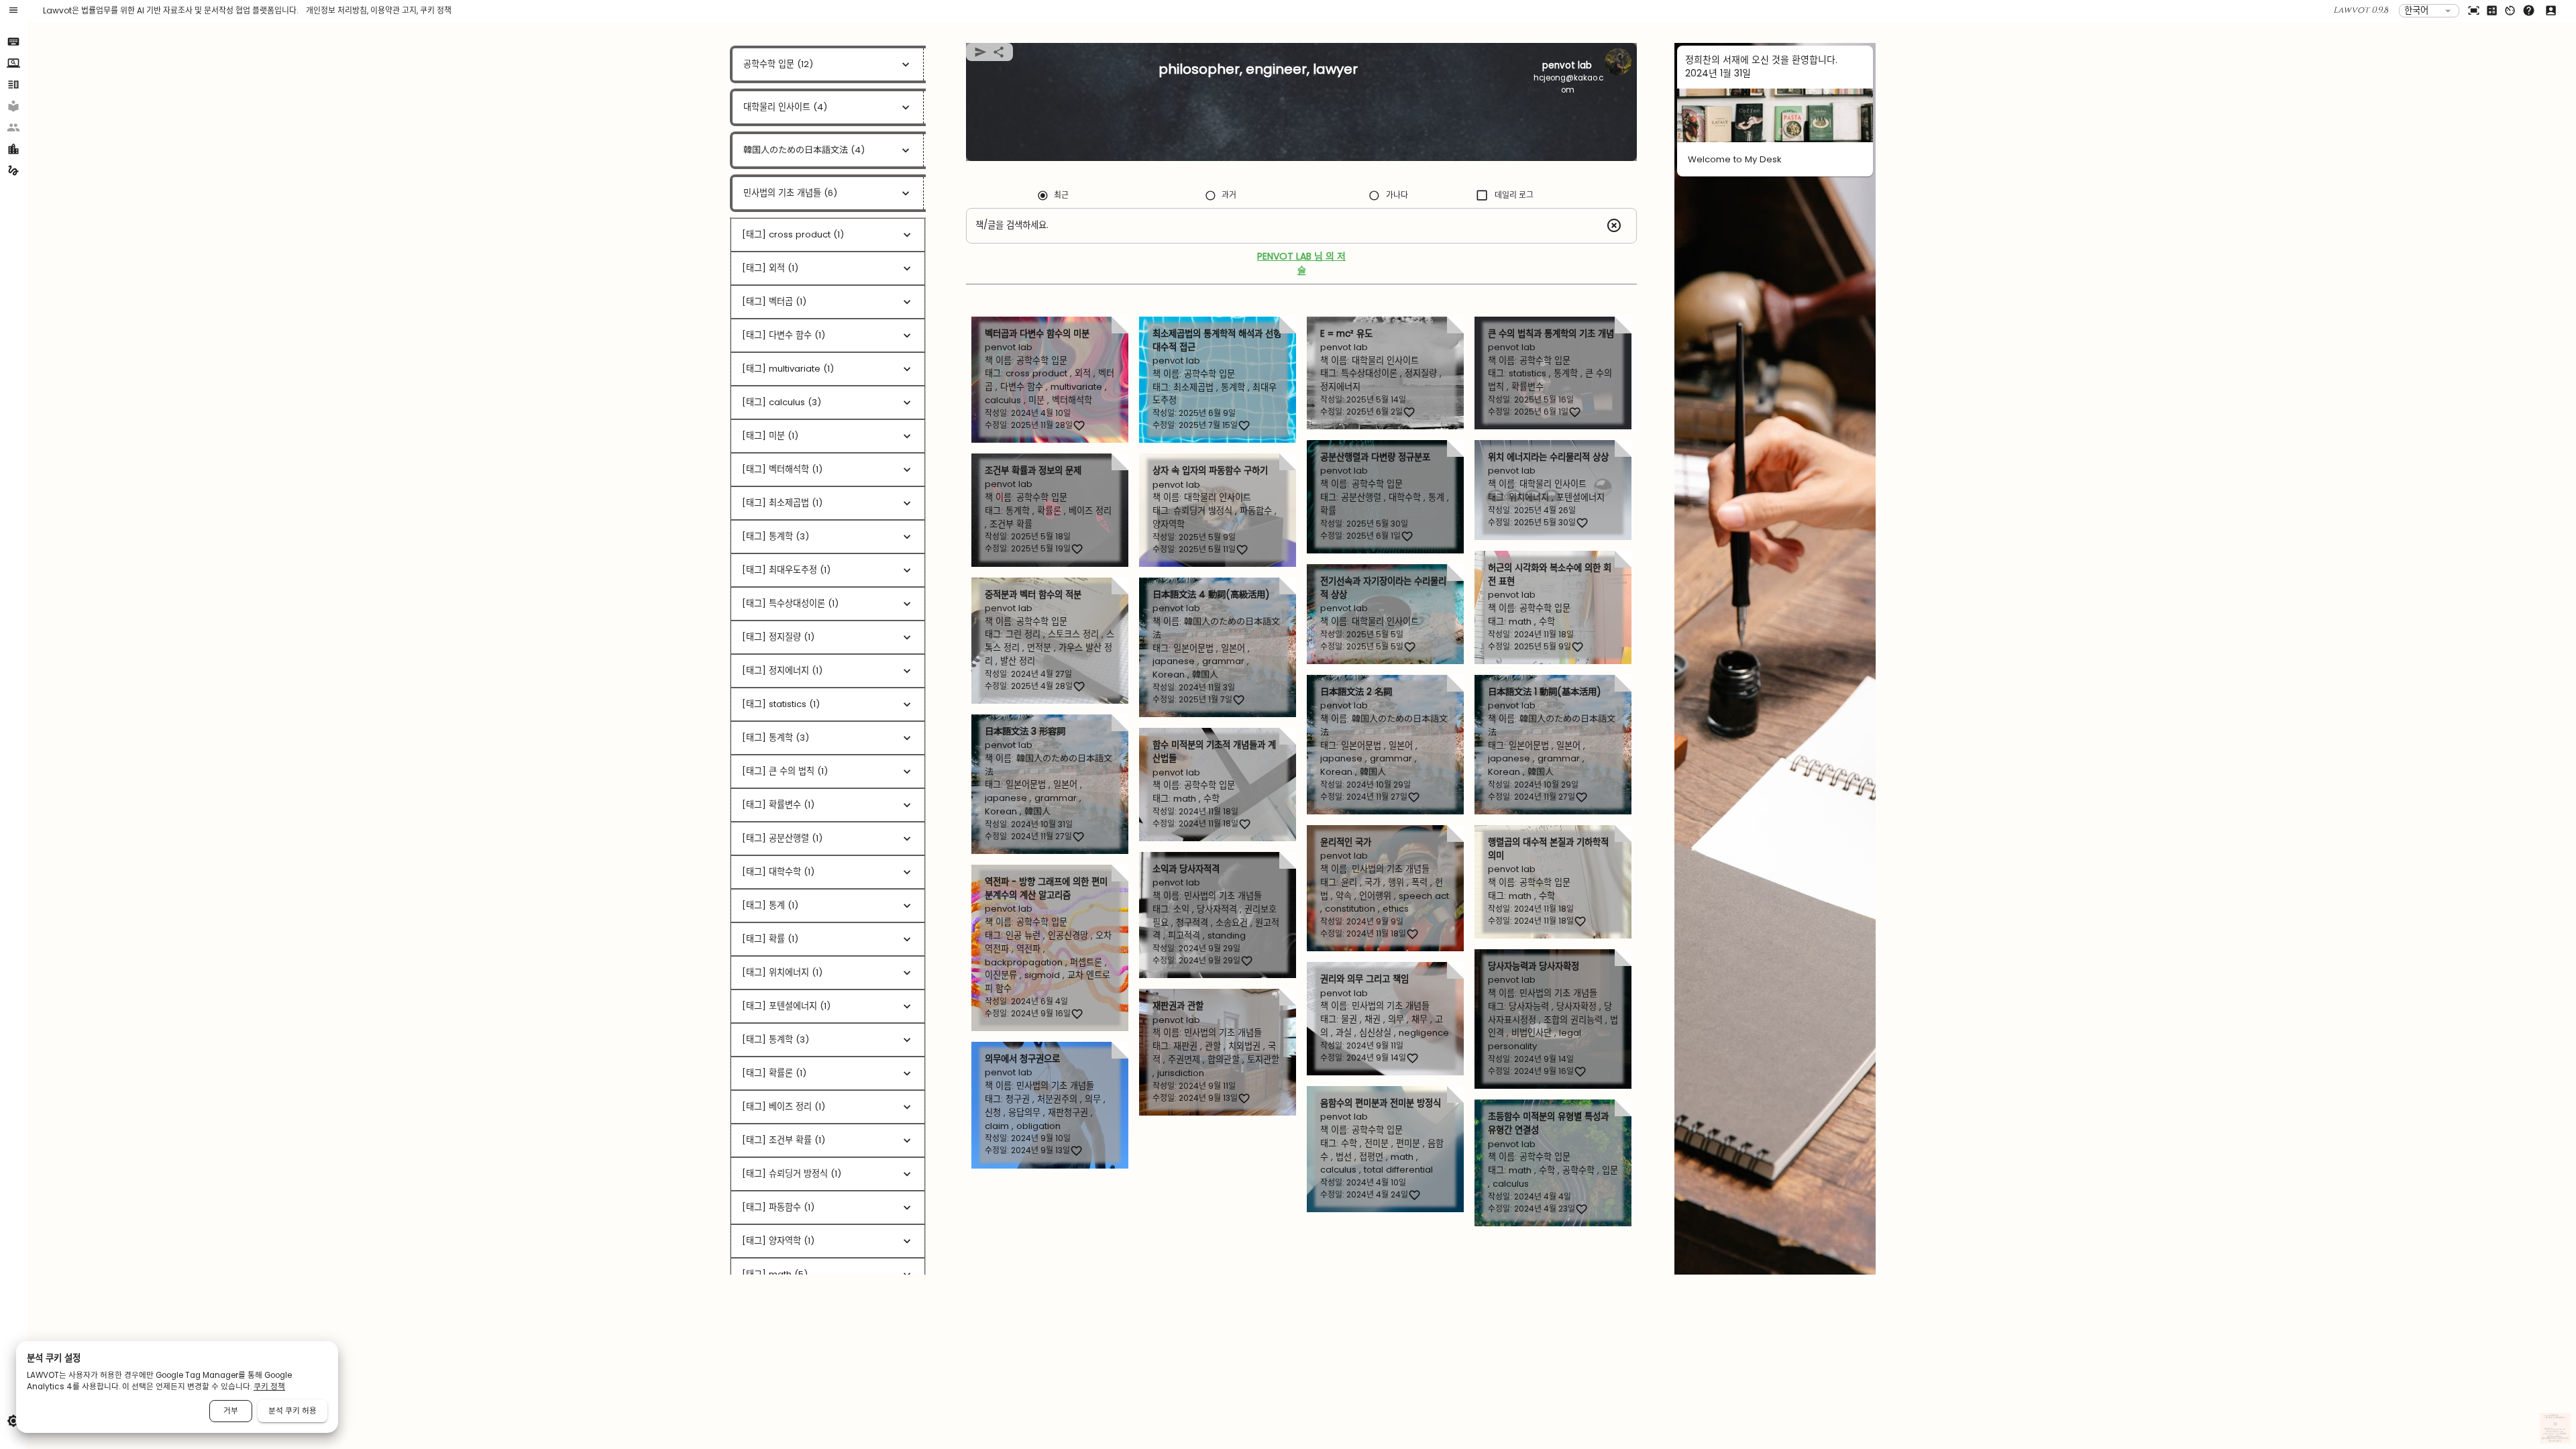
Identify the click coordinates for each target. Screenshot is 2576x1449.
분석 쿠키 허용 (292, 1411)
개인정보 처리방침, (338, 10)
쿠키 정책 (436, 10)
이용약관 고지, (395, 10)
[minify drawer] (13, 11)
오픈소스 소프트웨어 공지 (2555, 1441)
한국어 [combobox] (2416, 10)
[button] (13, 102)
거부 (231, 1411)
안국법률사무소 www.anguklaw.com (2555, 1430)
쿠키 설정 (2566, 1439)
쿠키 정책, (2561, 1439)
